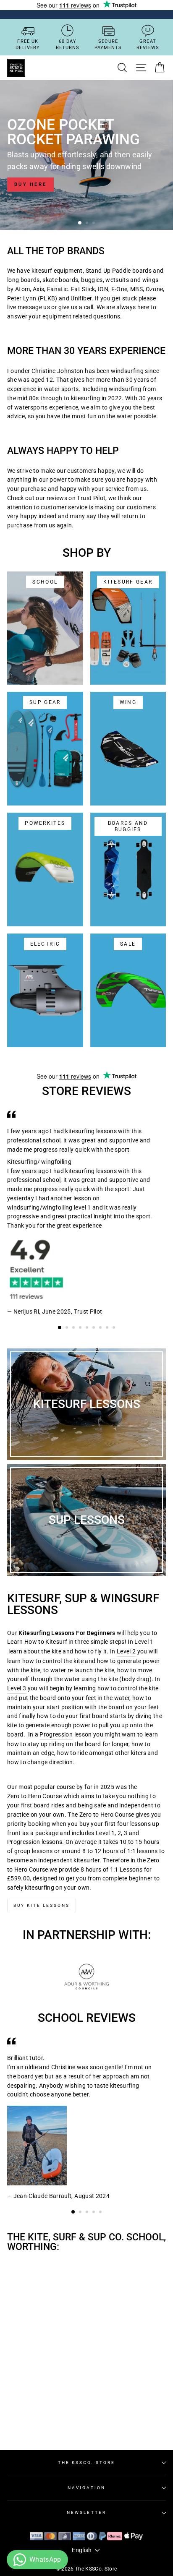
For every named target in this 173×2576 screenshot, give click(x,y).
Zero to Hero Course (34, 1796)
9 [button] (115, 1328)
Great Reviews (148, 44)
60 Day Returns (68, 44)
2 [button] (88, 224)
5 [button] (88, 1328)
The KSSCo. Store (87, 2463)
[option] (86, 155)
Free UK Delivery (28, 44)
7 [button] (101, 1328)
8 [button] (108, 1328)
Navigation (86, 2488)
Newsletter (86, 2512)
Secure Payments (108, 44)
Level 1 (144, 1642)
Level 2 (126, 1651)
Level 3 (17, 1688)
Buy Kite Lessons (42, 1905)
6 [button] (94, 1328)
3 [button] (94, 224)
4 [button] (81, 1328)
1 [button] (80, 223)
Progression (56, 1734)
